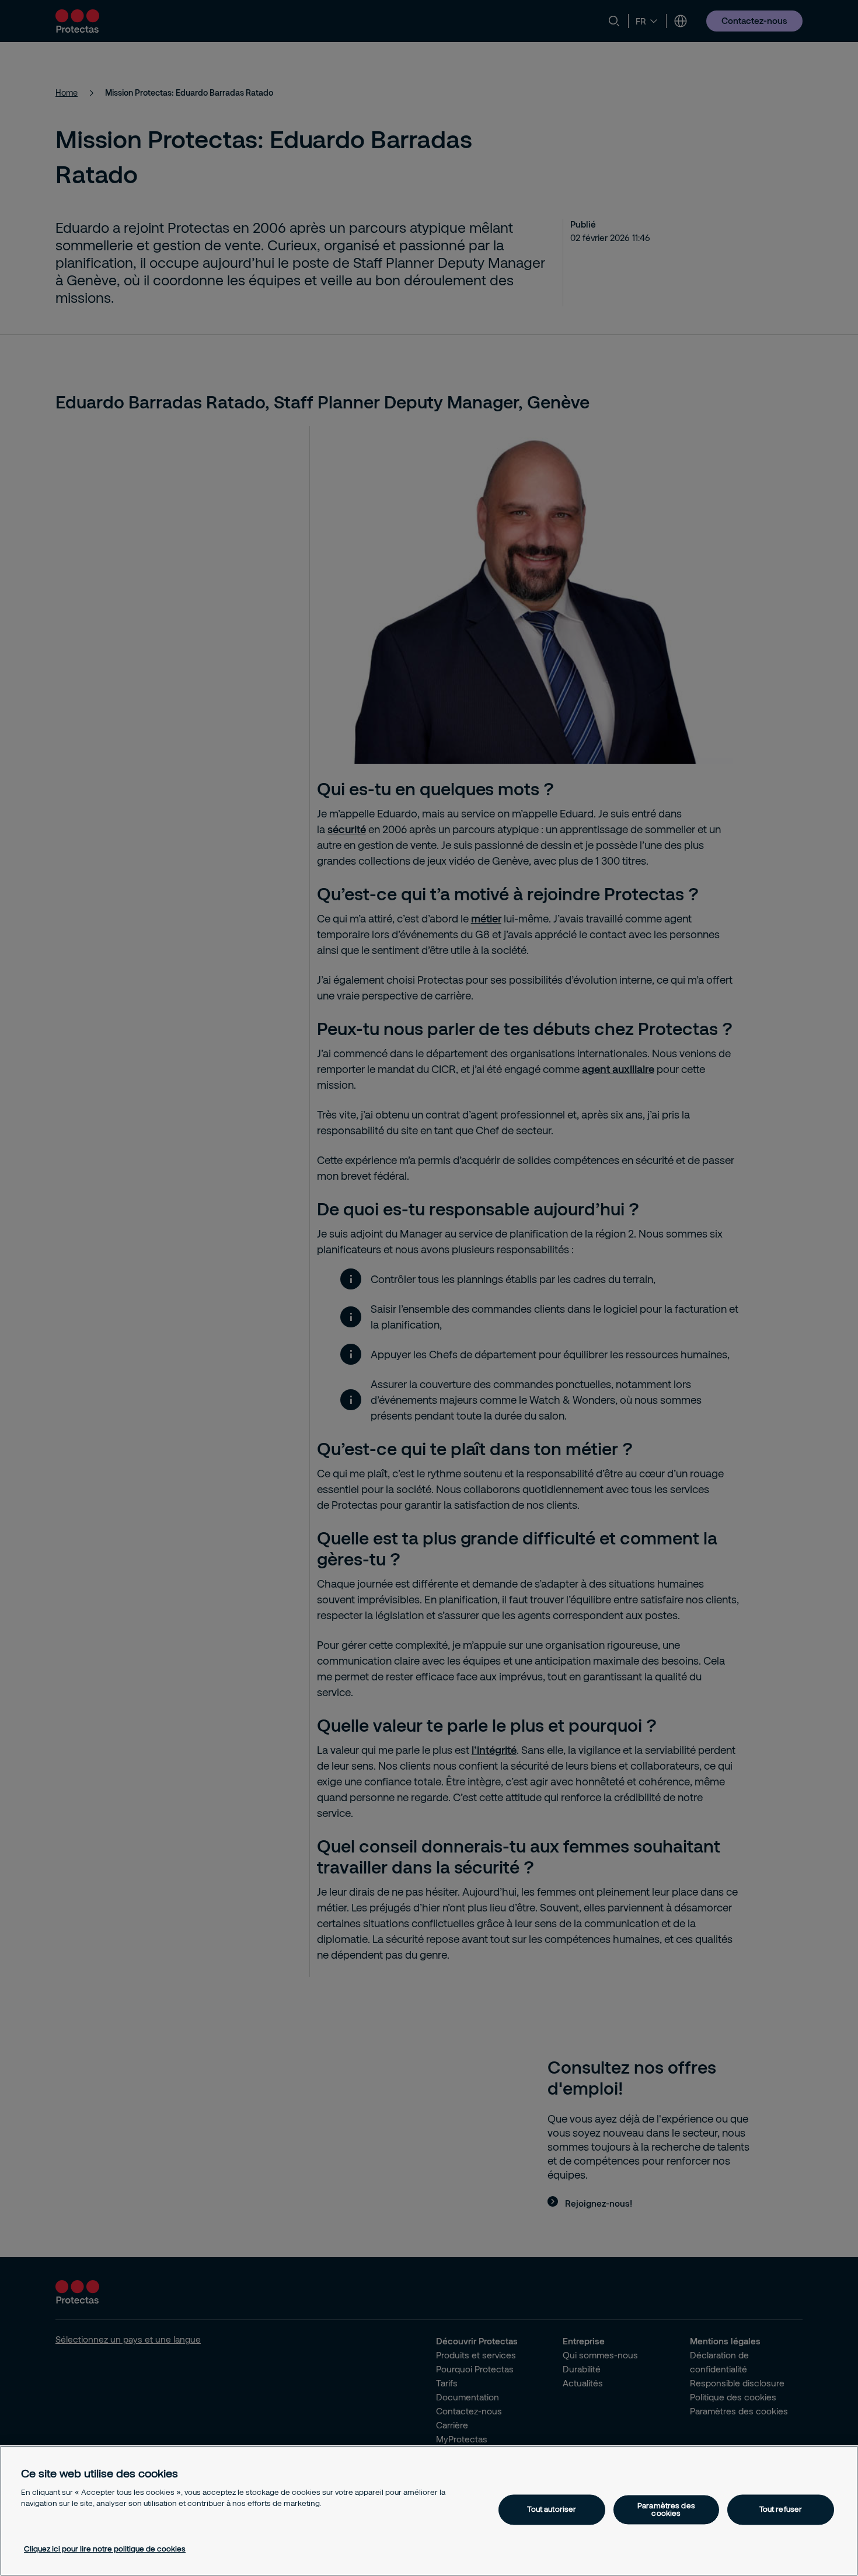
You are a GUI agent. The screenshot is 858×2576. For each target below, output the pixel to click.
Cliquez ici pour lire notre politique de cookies (105, 2549)
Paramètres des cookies (666, 2509)
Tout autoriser (552, 2509)
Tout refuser (781, 2509)
